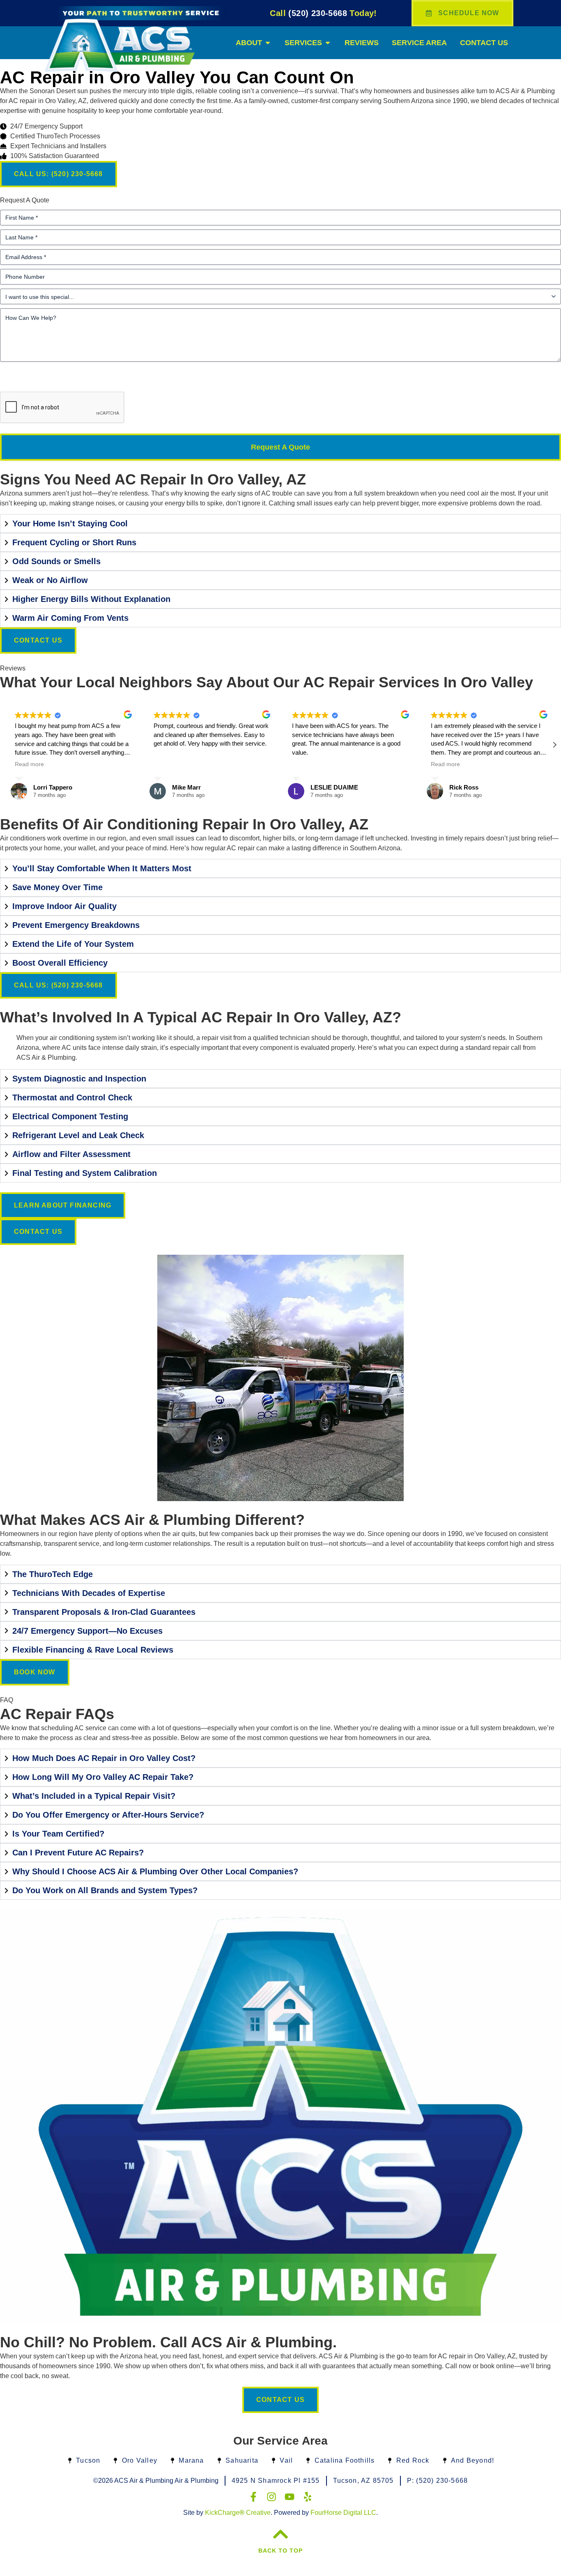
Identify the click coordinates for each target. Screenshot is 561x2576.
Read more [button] (29, 764)
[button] (554, 745)
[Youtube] (290, 2497)
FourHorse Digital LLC (343, 2513)
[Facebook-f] (253, 2497)
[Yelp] (308, 2497)
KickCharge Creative (238, 2513)
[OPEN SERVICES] (328, 43)
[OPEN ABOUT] (268, 43)
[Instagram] (271, 2497)
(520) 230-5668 (323, 13)
